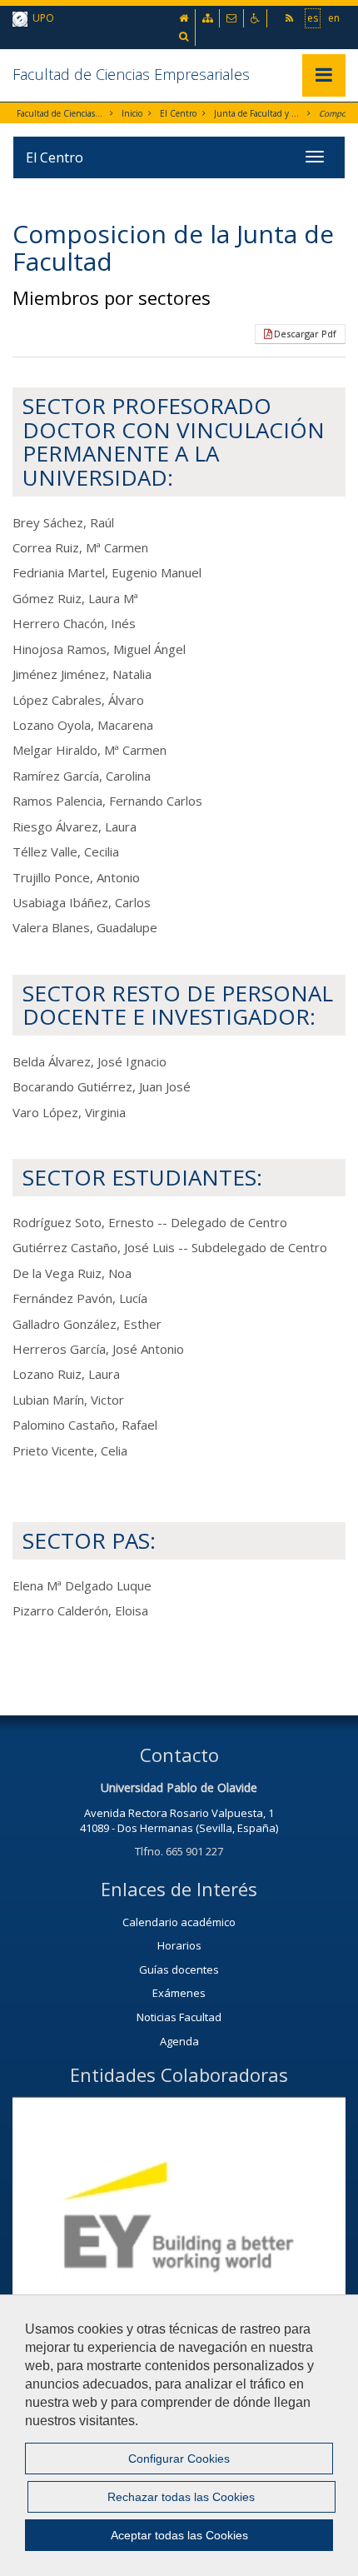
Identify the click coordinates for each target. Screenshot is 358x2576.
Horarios (179, 1945)
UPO (41, 18)
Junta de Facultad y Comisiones (258, 113)
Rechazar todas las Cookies (181, 2497)
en (334, 18)
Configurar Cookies (179, 2459)
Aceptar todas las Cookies (179, 2535)
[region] (179, 2435)
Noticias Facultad (179, 2017)
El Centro (178, 113)
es (313, 18)
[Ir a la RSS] (291, 18)
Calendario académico (179, 1922)
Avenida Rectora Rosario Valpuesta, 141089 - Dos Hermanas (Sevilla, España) (179, 1821)
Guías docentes (179, 1969)
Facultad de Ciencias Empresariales (131, 74)
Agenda (179, 2041)
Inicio (132, 113)
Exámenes (179, 1993)
